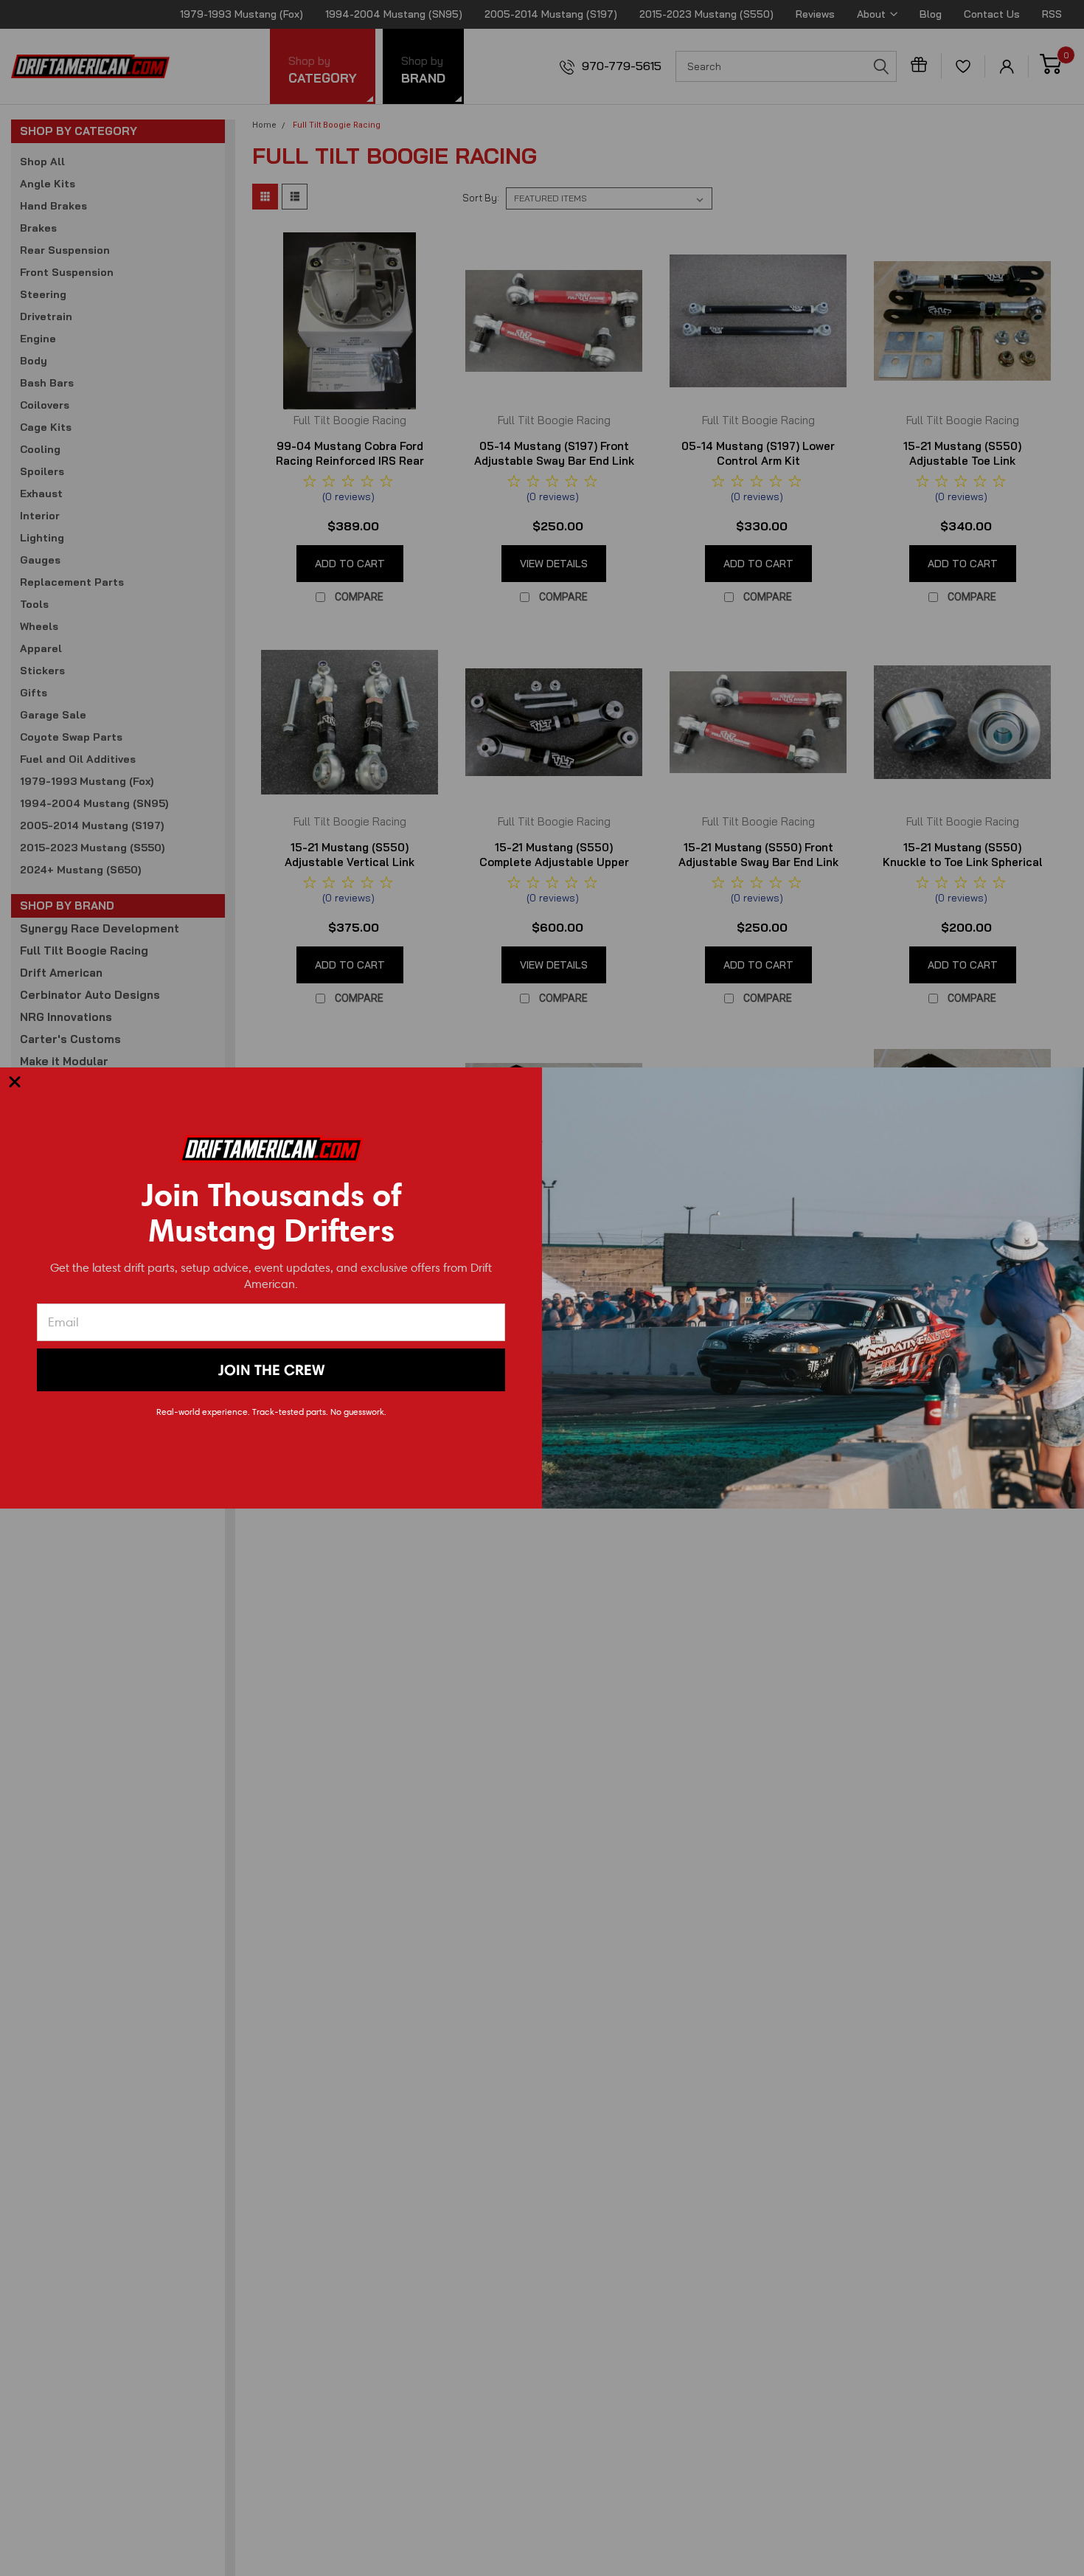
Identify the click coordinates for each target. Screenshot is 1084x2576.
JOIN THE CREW (271, 1370)
